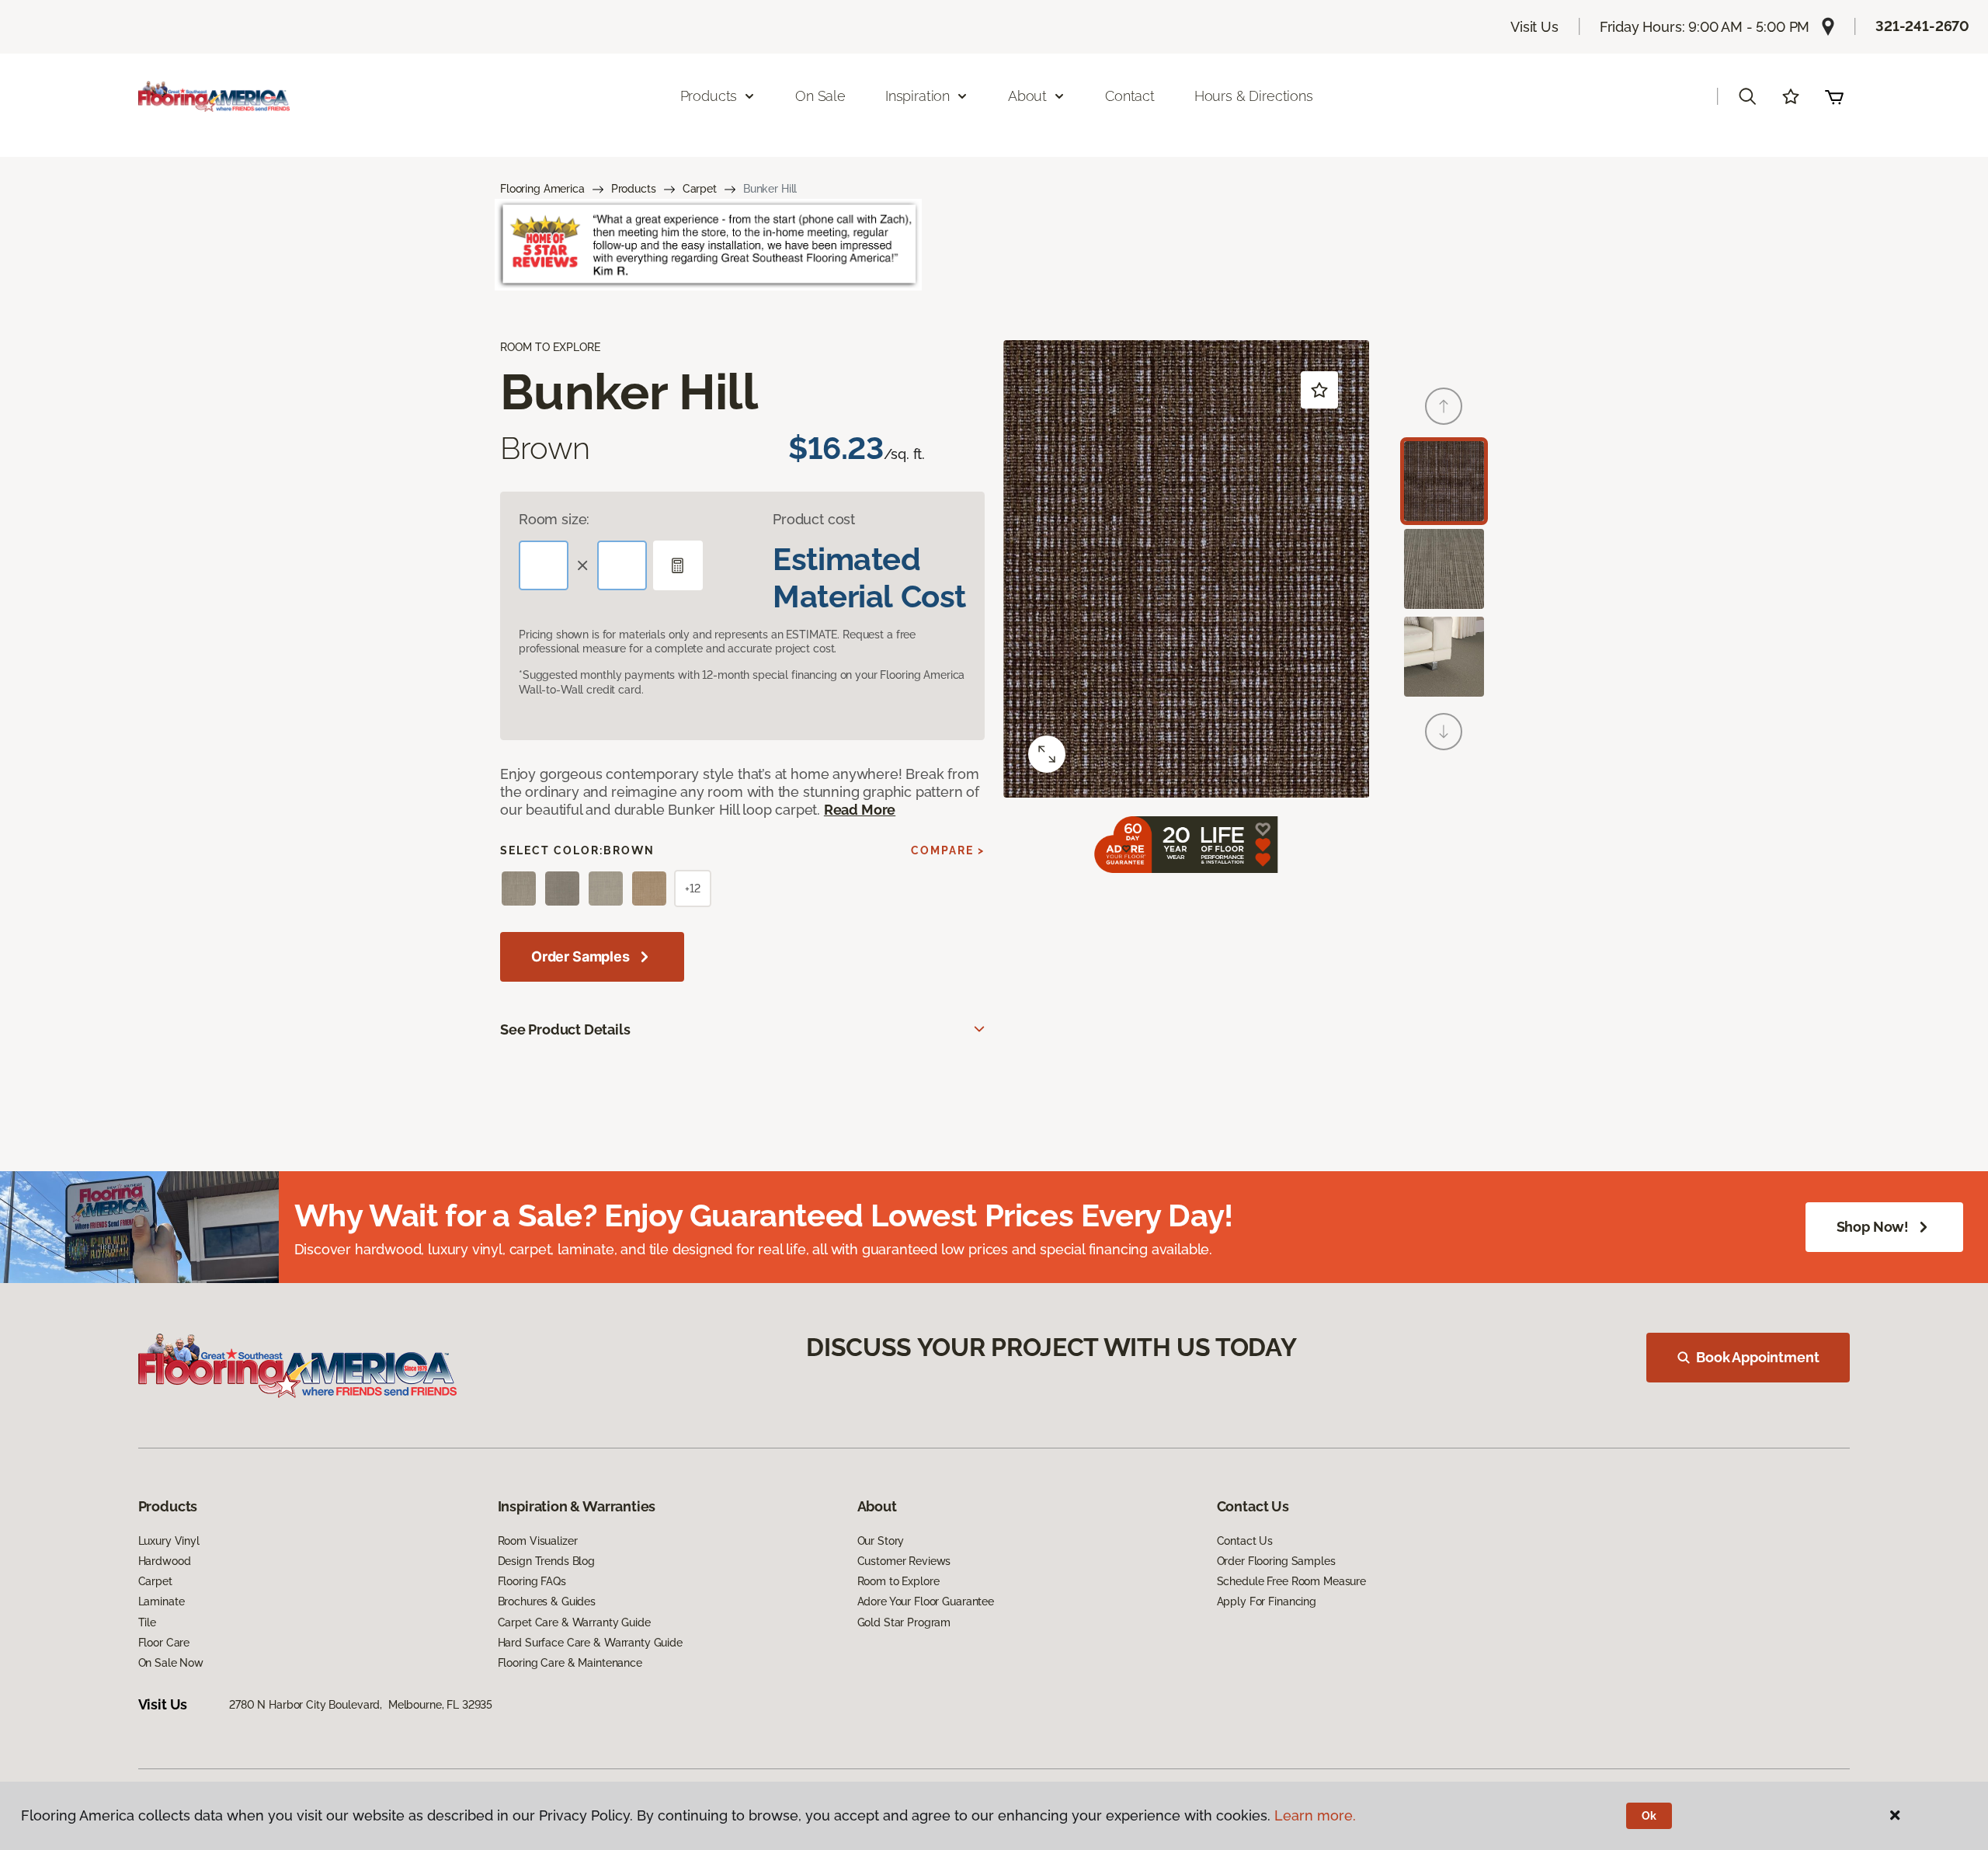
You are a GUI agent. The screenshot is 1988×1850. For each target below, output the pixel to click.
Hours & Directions (1254, 96)
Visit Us (1534, 27)
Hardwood (165, 1561)
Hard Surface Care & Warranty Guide (590, 1643)
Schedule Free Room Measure (1291, 1581)
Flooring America (542, 189)
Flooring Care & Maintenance (570, 1663)
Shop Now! (1873, 1227)
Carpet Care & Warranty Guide (574, 1622)
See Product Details (565, 1029)
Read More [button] (860, 810)
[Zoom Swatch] (1047, 754)
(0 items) (1834, 96)
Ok (1649, 1816)
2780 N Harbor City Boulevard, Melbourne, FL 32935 (361, 1705)
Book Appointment (1757, 1357)
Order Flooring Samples (1276, 1561)
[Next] (1444, 732)
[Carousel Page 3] (1444, 657)
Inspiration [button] (918, 96)
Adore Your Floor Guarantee (926, 1601)
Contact (1130, 96)
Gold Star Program (904, 1622)
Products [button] (709, 96)
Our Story (881, 1541)
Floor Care (164, 1643)
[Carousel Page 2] (1444, 569)
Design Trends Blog (546, 1561)
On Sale (820, 96)
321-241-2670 (1922, 26)
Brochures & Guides (547, 1601)
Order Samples (580, 956)
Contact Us (1245, 1541)
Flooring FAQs (532, 1581)
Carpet (700, 189)
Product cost (814, 519)
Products (634, 189)
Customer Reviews (904, 1561)
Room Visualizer (538, 1541)
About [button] (1027, 96)
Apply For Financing (1267, 1601)
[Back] (1444, 406)
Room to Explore (898, 1581)
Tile (147, 1622)
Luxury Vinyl (169, 1541)
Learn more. (1315, 1815)
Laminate (162, 1601)
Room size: (554, 519)
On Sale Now (171, 1663)
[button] (1747, 96)
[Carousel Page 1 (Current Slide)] (1444, 481)
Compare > (948, 850)
